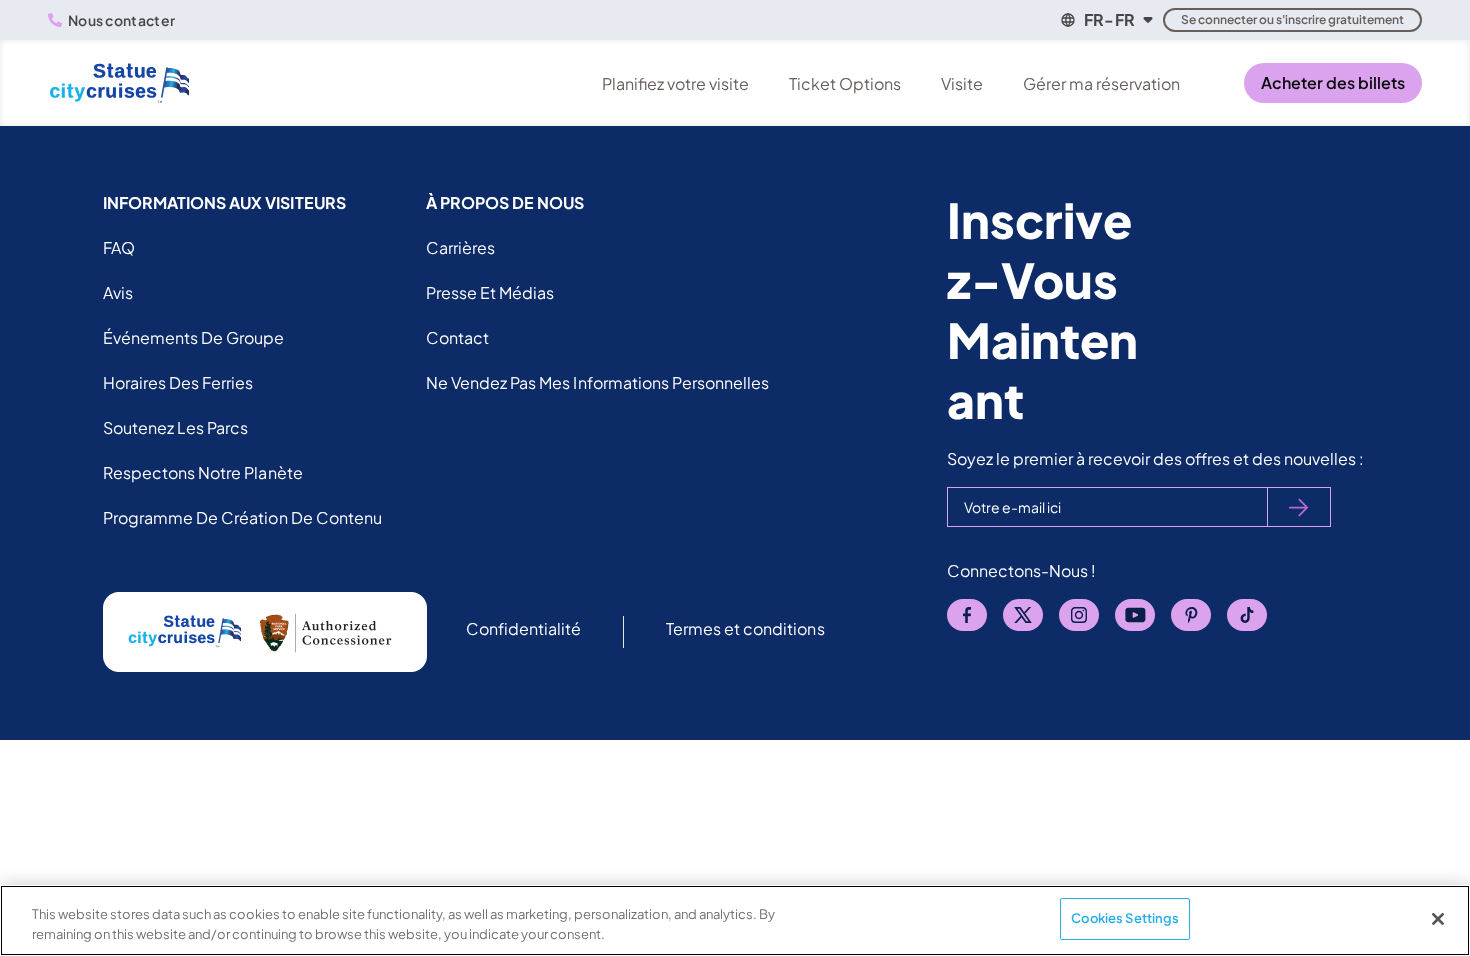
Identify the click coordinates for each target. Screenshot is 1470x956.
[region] (735, 920)
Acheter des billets (1333, 82)
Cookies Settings (1125, 918)
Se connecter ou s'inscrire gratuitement (1292, 19)
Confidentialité (523, 628)
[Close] (1438, 919)
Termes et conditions (745, 628)
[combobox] (1105, 20)
